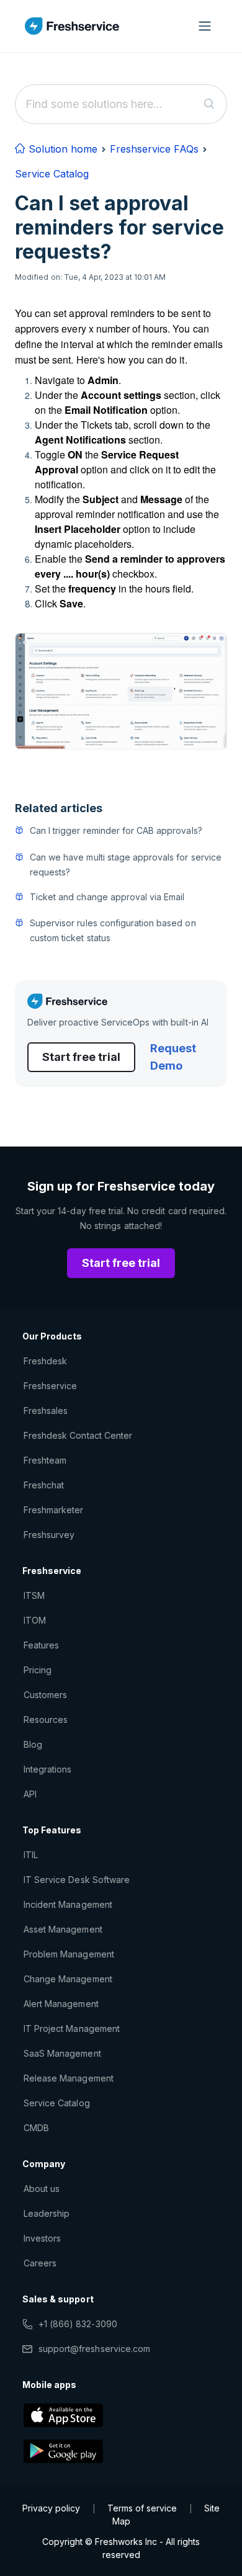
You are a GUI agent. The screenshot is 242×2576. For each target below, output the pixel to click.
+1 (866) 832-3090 (78, 2324)
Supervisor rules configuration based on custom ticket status (113, 930)
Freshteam (45, 1460)
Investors (42, 2238)
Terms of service (142, 2508)
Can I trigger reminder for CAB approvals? (116, 830)
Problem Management (69, 1954)
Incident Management (68, 1904)
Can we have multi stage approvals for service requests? (126, 865)
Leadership (47, 2213)
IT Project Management (72, 2028)
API (30, 1794)
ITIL (31, 1855)
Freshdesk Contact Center (78, 1435)
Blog (33, 1744)
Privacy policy (51, 2508)
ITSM (34, 1595)
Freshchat (44, 1485)
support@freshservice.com (94, 2349)
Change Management (68, 1979)
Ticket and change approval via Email (107, 897)
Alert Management (61, 2004)
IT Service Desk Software (77, 1880)
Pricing (38, 1670)
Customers (45, 1695)
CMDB (36, 2128)
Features (41, 1645)
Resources (46, 1720)
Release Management (69, 2078)
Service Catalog (52, 174)
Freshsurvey (49, 1535)
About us (42, 2189)
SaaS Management (62, 2053)
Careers (40, 2263)
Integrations (47, 1769)
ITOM (35, 1620)
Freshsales (46, 1411)
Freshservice (50, 1386)
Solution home (61, 149)
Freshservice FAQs (154, 149)
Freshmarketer (54, 1510)
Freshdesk (45, 1361)
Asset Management (63, 1929)
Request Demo (173, 1057)
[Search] (209, 104)
